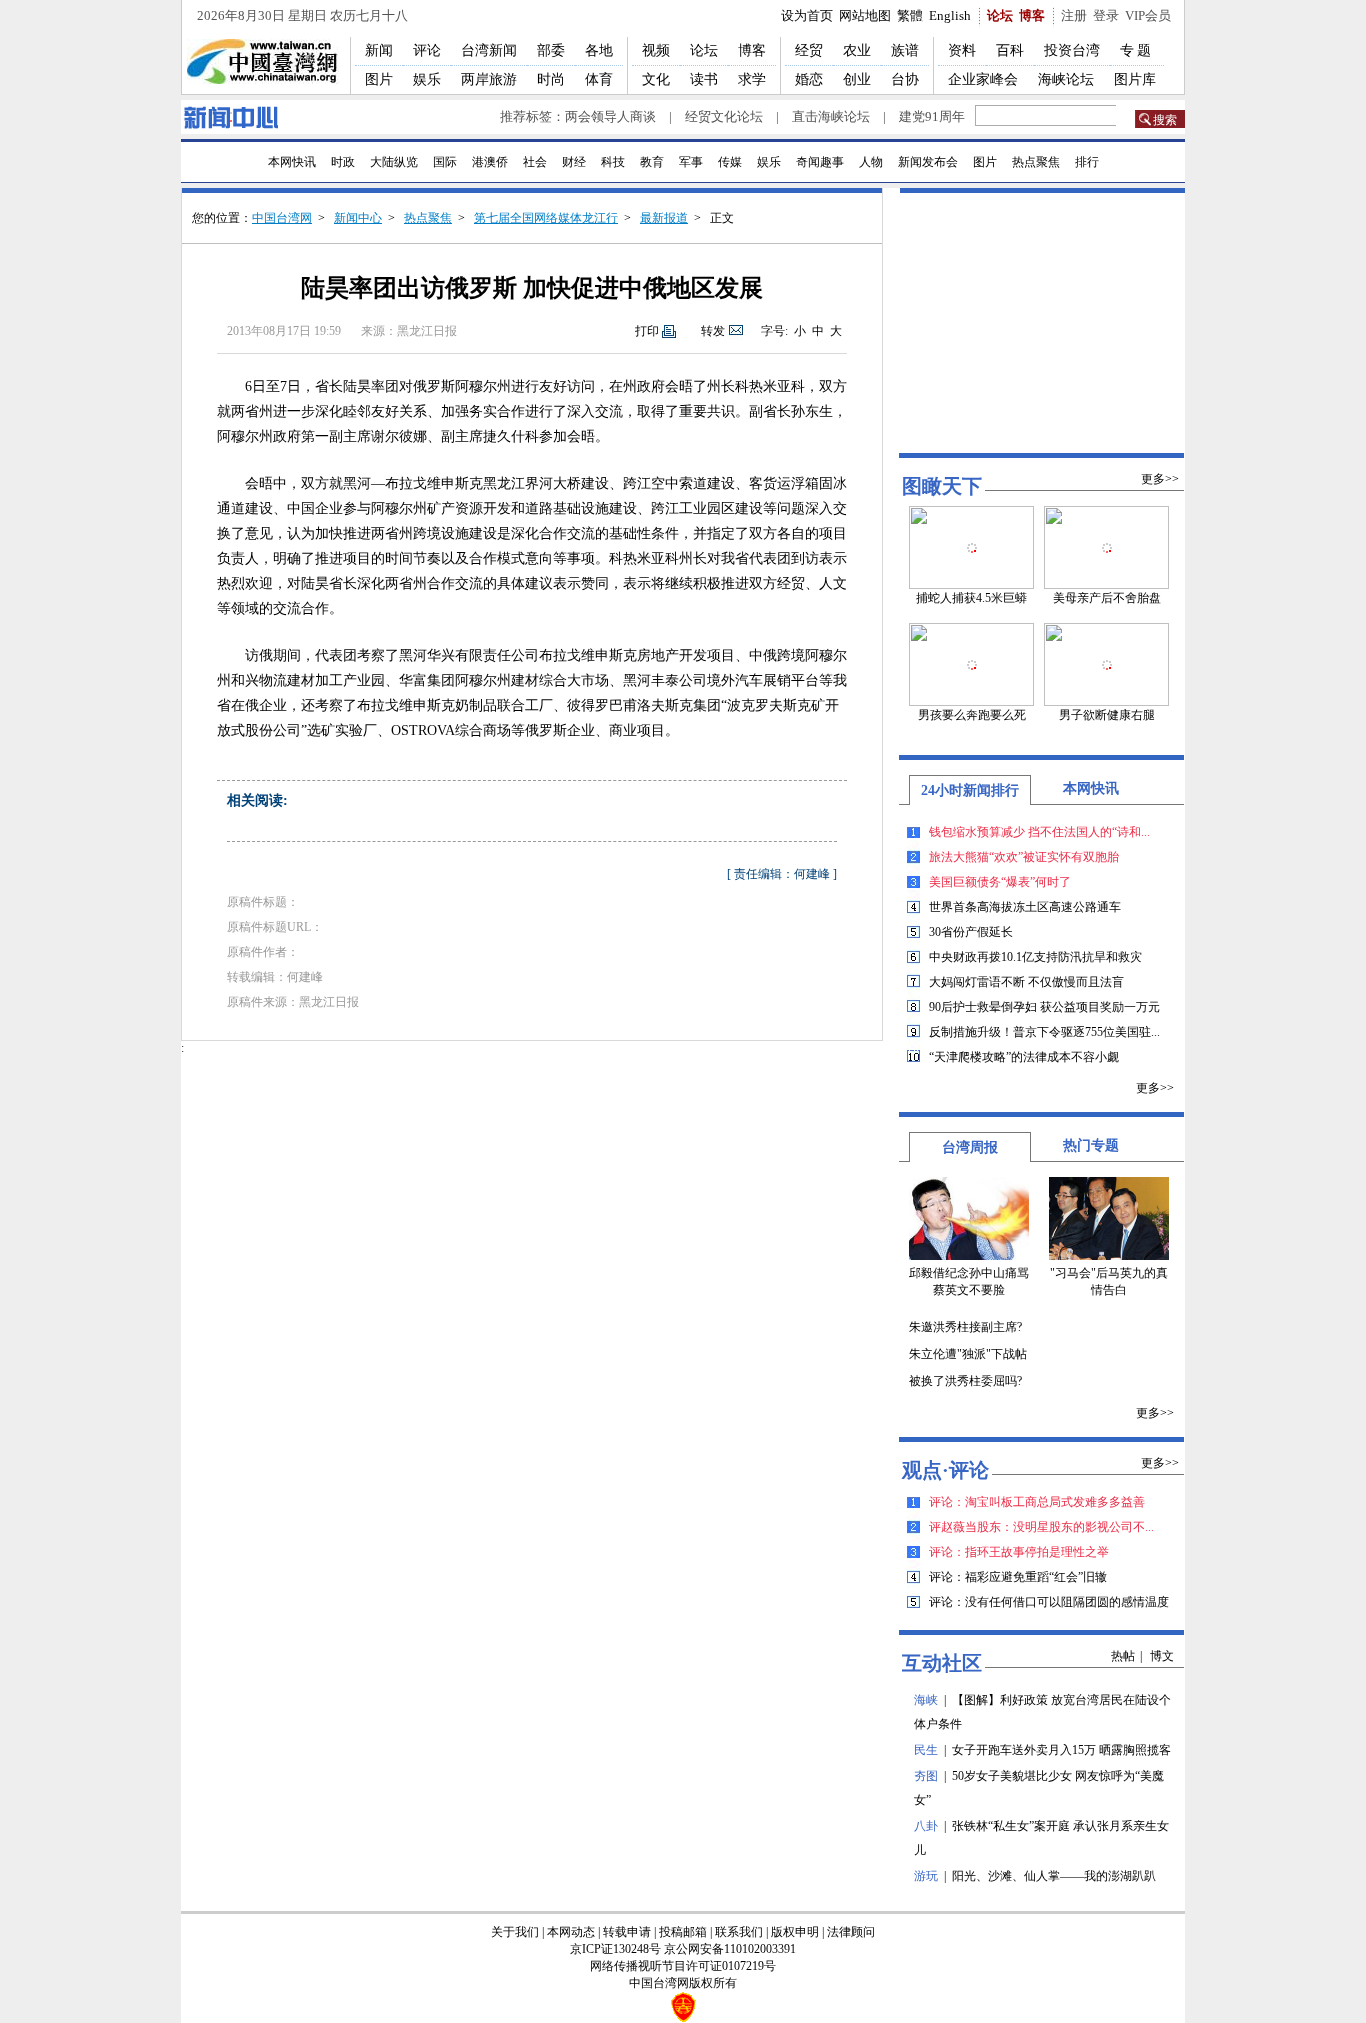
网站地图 (865, 15)
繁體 (910, 15)
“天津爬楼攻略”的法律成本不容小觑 (1024, 1057)
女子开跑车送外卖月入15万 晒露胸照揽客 (1061, 1750)
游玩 (926, 1876)
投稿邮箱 (683, 1932)
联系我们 (739, 1932)
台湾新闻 (489, 50)
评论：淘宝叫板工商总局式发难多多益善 (1037, 1502)
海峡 (926, 1700)
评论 (427, 50)
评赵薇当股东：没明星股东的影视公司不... (1041, 1527)
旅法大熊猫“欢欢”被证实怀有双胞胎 (1024, 857)
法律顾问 (851, 1932)
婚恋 (809, 79)
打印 (647, 331)
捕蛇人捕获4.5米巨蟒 (971, 598)
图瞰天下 (942, 486)
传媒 (730, 162)
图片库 (1135, 79)
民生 (926, 1750)
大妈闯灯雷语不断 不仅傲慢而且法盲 (1026, 982)
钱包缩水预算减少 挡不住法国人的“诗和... (1039, 832)
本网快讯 (292, 162)
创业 (857, 79)
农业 (857, 50)
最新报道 (664, 218)
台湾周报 (970, 1147)
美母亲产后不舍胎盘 (1107, 598)
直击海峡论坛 (831, 116)
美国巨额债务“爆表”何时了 (1000, 882)
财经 (574, 162)
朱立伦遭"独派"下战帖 (968, 1354)
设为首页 (807, 15)
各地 (599, 50)
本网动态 (571, 1932)
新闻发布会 (928, 162)
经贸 (809, 50)
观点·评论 (945, 1470)
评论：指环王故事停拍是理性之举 (1019, 1552)
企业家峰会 (983, 79)
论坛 (1000, 15)
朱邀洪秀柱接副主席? (965, 1327)
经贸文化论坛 (724, 116)
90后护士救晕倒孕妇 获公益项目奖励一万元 (1044, 1007)
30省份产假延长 (971, 932)
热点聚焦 (1036, 162)
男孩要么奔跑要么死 (972, 715)
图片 (379, 79)
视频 (656, 50)
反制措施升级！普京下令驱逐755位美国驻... (1044, 1032)
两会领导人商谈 (610, 116)
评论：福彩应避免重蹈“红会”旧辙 (1018, 1577)
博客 (1032, 15)
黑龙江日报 (427, 331)
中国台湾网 (282, 218)
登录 (1106, 15)
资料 (962, 50)
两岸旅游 (489, 79)
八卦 (926, 1826)
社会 (535, 162)
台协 (905, 79)
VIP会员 (1148, 15)
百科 (1010, 50)
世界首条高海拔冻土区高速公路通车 (1025, 907)
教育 (652, 162)
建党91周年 (932, 116)
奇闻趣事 (820, 162)
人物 (871, 162)
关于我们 (515, 1932)
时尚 (551, 79)
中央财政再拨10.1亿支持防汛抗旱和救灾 (1035, 957)
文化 (656, 79)
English (950, 15)
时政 (343, 162)
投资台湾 (1072, 50)
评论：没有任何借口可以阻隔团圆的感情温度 (1049, 1602)
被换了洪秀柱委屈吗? (965, 1381)
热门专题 (1091, 1145)
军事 (691, 162)
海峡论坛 (1066, 79)
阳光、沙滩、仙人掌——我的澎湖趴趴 (1054, 1876)
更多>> (1160, 479)
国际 (445, 162)
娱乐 (427, 79)
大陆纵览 (394, 162)
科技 (613, 162)
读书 (704, 79)
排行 (1087, 162)
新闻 (379, 50)
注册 (1074, 15)
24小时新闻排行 (970, 790)
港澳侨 (490, 162)
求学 (752, 79)
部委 (551, 50)
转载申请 (627, 1932)
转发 (713, 331)
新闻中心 (358, 218)
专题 (1137, 50)
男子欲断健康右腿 (1107, 715)
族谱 (905, 50)
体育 (599, 79)
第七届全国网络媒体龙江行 (546, 218)
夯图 (926, 1776)
